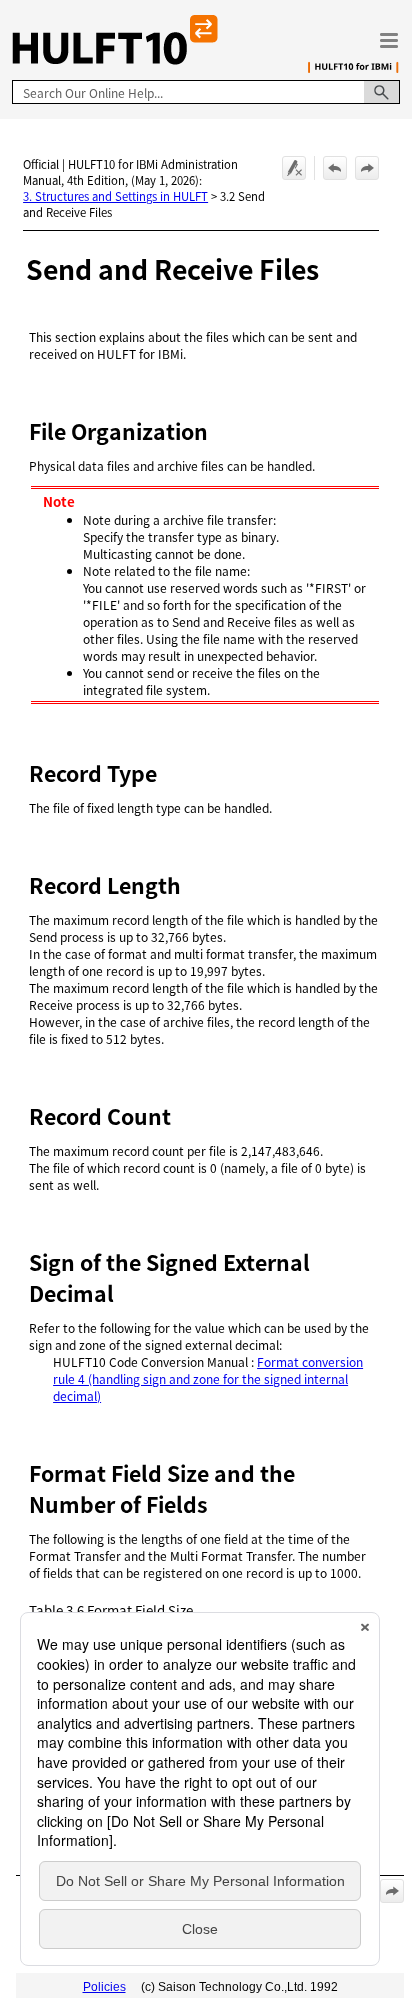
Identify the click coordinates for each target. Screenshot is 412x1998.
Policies (104, 1987)
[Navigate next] (367, 168)
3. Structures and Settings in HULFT (115, 196)
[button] (382, 92)
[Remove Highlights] (294, 168)
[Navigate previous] (335, 168)
